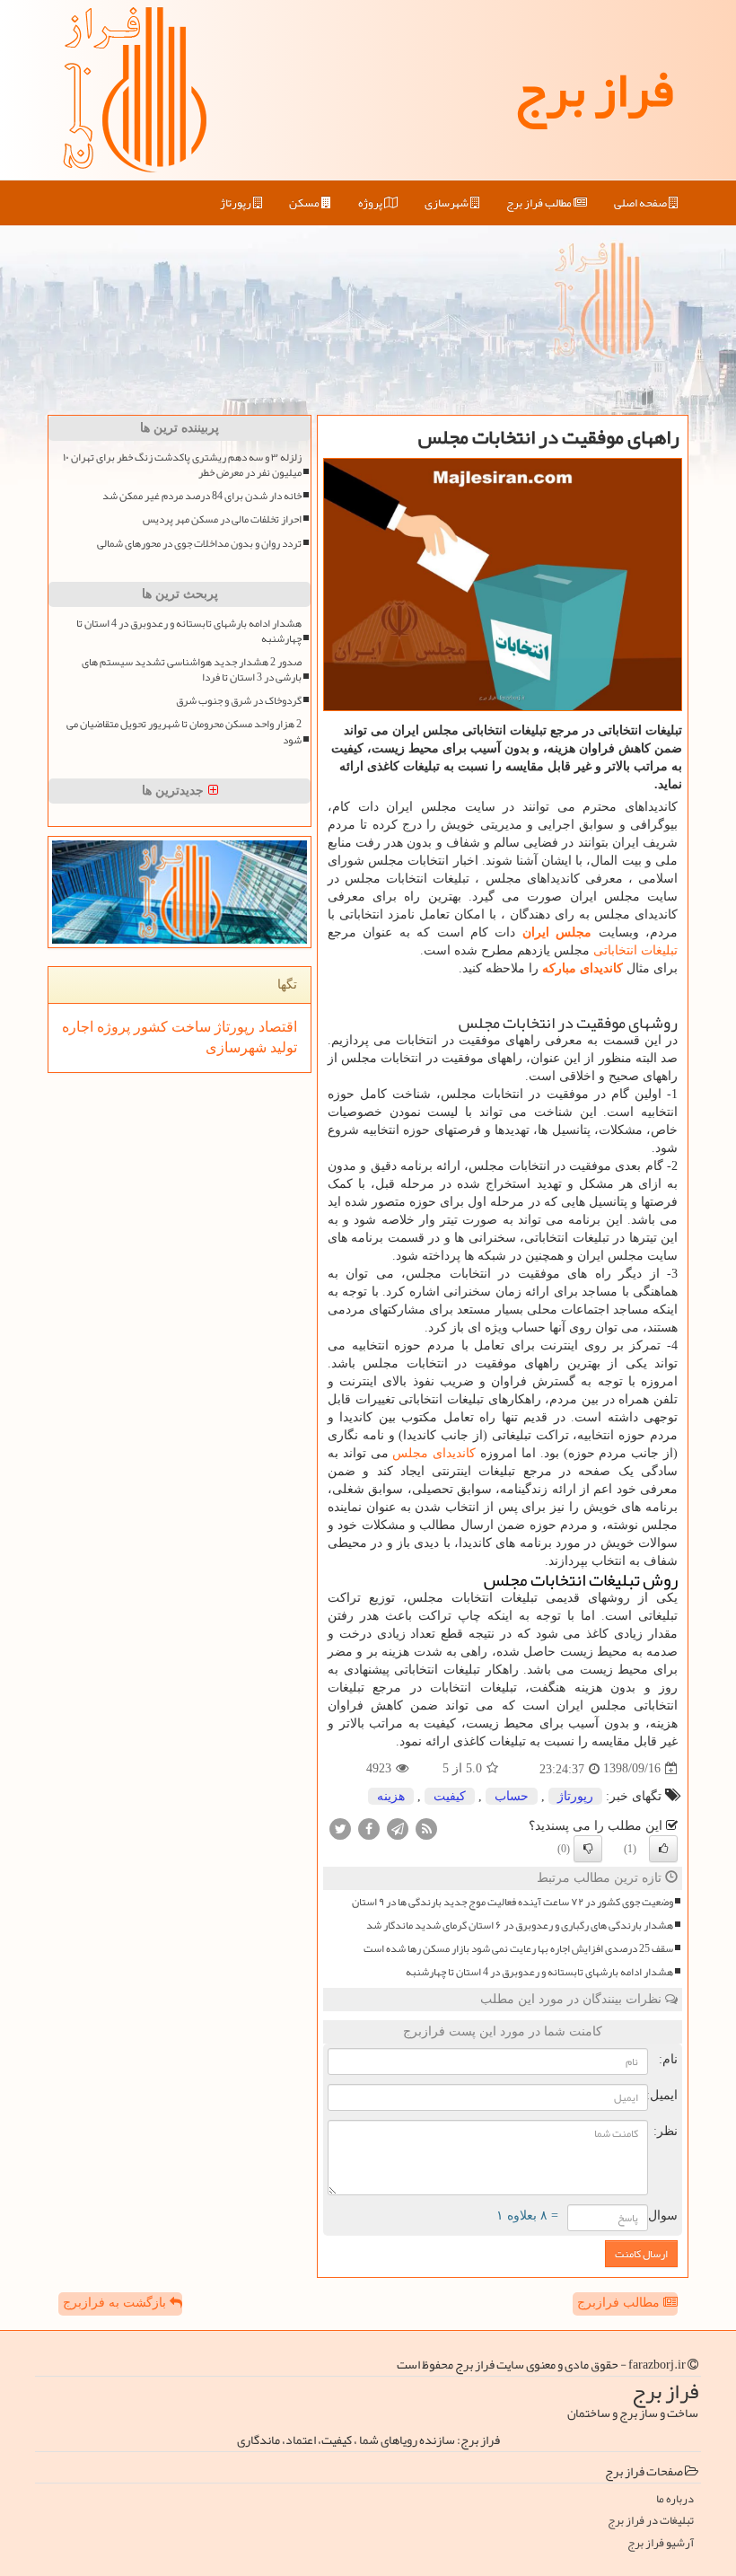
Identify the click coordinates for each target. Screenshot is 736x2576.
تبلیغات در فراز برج (651, 2521)
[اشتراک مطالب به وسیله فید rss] (426, 1828)
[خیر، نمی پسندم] (588, 1849)
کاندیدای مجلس (434, 1453)
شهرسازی (447, 203)
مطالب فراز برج (540, 203)
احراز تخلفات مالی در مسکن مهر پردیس (222, 519)
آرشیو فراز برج (661, 2543)
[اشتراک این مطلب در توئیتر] (340, 1828)
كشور (149, 1027)
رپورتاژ (237, 203)
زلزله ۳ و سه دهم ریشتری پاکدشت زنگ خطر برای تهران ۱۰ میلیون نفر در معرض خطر (182, 465)
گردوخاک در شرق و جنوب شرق (239, 701)
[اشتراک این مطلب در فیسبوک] (369, 1828)
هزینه (391, 1796)
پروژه (371, 203)
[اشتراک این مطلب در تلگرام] (398, 1828)
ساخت (189, 1027)
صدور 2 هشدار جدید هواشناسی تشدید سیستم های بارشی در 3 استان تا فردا (192, 670)
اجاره (78, 1027)
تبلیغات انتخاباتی (635, 950)
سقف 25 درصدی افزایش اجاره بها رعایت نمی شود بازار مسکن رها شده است (518, 1949)
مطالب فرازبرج (620, 2303)
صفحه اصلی (641, 203)
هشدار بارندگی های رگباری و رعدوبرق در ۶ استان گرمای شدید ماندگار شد (520, 1925)
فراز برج (594, 90)
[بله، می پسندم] (663, 1849)
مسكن (305, 203)
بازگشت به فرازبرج (116, 2303)
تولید (282, 1047)
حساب (512, 1796)
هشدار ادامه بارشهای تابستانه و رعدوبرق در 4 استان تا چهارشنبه (539, 1972)
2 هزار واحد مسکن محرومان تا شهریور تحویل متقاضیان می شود (184, 732)
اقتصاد (276, 1027)
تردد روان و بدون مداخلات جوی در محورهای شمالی (199, 544)
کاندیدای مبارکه (583, 968)
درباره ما (675, 2499)
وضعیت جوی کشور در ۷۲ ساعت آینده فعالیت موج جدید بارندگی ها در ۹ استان (513, 1902)
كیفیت (450, 1796)
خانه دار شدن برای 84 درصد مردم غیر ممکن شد (202, 496)
